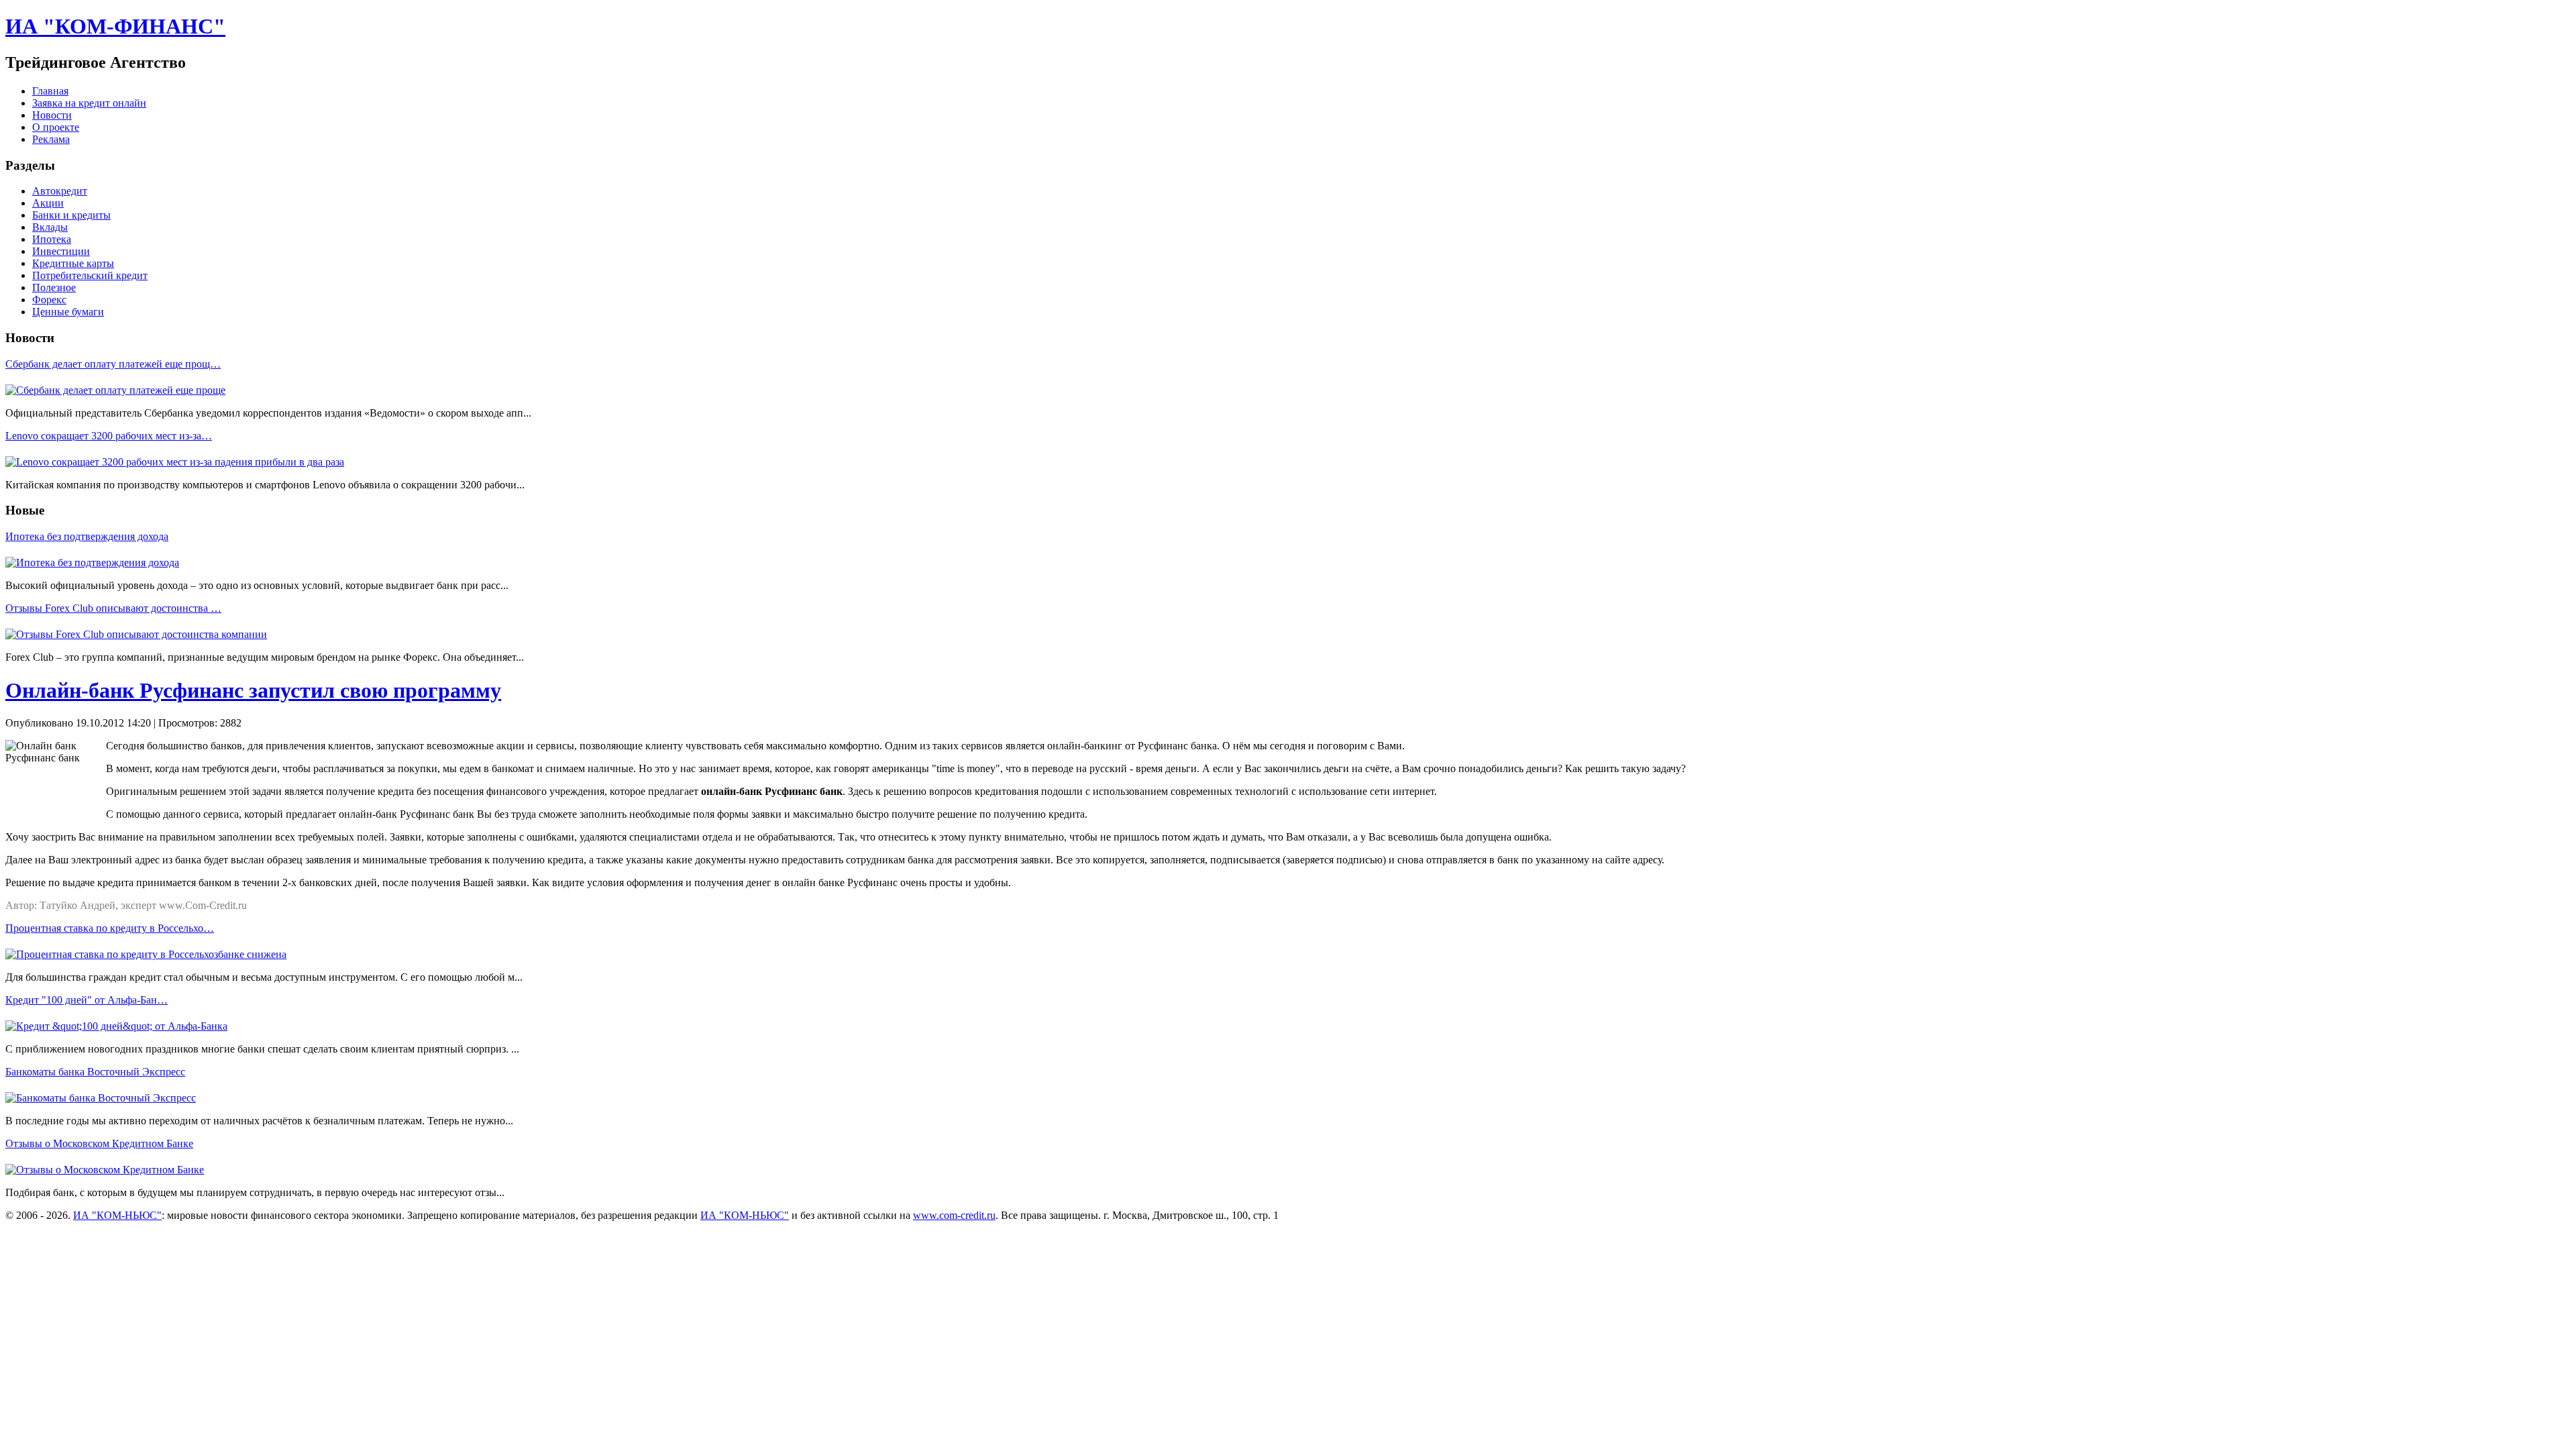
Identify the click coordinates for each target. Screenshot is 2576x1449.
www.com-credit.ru (954, 1215)
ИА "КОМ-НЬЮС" (117, 1215)
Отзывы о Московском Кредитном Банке (99, 1143)
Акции (48, 203)
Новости (52, 115)
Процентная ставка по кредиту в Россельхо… (110, 928)
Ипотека (52, 239)
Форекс (49, 300)
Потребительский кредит (90, 275)
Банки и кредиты (71, 215)
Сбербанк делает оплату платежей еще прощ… (113, 364)
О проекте (56, 127)
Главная (50, 91)
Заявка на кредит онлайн (89, 103)
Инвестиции (61, 251)
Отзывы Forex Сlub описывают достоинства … (113, 608)
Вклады (50, 227)
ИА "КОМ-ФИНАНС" (115, 26)
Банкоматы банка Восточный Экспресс (95, 1072)
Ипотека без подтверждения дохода (87, 536)
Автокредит (60, 191)
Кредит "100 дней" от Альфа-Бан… (87, 1000)
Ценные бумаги (68, 312)
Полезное (54, 287)
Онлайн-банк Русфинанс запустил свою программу (253, 690)
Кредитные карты (73, 263)
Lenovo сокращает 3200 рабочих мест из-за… (109, 436)
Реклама (51, 139)
